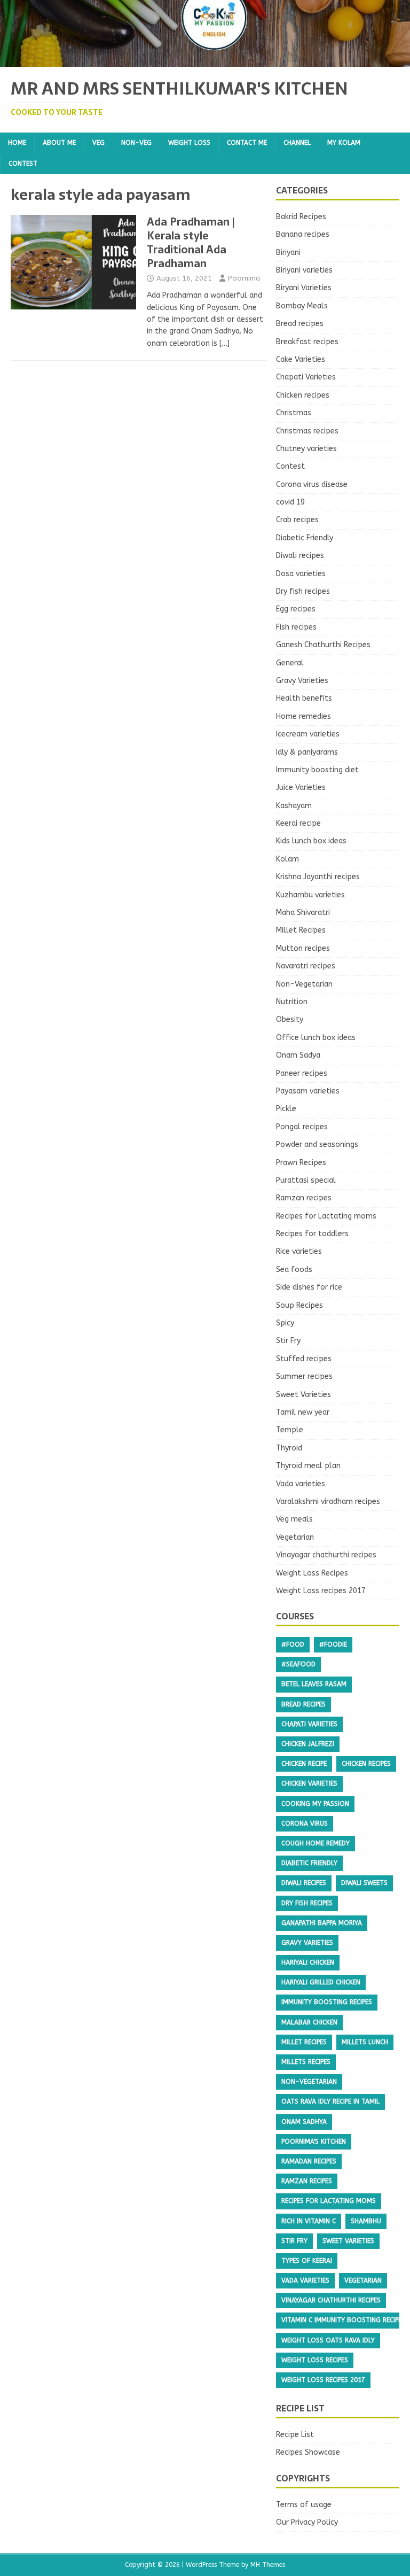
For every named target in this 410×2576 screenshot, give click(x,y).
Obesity (290, 1019)
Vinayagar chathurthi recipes (326, 1555)
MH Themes (268, 2565)
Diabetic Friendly (305, 538)
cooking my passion (315, 1804)
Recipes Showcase (308, 2452)
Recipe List (295, 2435)
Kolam (287, 859)
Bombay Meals (302, 306)
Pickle (286, 1109)
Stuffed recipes (304, 1359)
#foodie (333, 1644)
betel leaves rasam (314, 1684)
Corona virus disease (312, 484)
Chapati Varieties (306, 377)
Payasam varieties (308, 1091)
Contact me (247, 143)
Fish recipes (296, 627)
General (290, 663)
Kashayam (294, 806)
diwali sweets (364, 1883)
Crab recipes (297, 520)
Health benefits (304, 698)
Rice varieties (299, 1251)
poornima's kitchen (314, 2142)
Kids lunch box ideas (311, 841)
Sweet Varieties (303, 1395)
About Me (59, 143)
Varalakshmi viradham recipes (328, 1502)
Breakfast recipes (307, 342)
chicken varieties (309, 1783)
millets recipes (306, 2062)
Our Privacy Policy (307, 2522)
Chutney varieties (306, 449)
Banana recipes (303, 234)
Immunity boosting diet (317, 770)
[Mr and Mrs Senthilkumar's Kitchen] (205, 61)
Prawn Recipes (301, 1163)
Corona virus (305, 1824)
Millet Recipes (301, 930)
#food (293, 1644)
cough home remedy (316, 1843)
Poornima (244, 278)
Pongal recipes (302, 1127)
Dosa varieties (301, 574)
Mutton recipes (303, 948)
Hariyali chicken (308, 1962)
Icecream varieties (308, 734)
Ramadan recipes (309, 2161)
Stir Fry (288, 1341)
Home (17, 143)
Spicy (285, 1323)
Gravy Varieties (302, 681)
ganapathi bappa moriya (322, 1923)
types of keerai (307, 2261)
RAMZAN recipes (307, 2181)
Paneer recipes (302, 1073)
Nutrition (292, 1002)
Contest (23, 164)
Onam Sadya (298, 1055)
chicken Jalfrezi (308, 1744)
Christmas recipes (307, 431)
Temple (290, 1430)
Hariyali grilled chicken (321, 1982)
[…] (224, 343)
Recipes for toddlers (312, 1234)
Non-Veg (136, 143)
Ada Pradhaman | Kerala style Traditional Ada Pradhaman (191, 243)
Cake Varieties (301, 359)
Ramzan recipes (304, 1198)
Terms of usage (304, 2505)
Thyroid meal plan (308, 1466)
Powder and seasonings (317, 1145)
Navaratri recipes (306, 966)
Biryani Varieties (304, 288)
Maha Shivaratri (303, 913)
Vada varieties (301, 1484)
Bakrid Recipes (301, 217)
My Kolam (344, 143)
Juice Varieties (301, 787)
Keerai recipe (298, 823)
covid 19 (290, 502)
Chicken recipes (303, 395)
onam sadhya (304, 2122)
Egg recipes (296, 609)
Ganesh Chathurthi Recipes (323, 645)
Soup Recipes (299, 1305)
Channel (297, 143)
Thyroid (289, 1448)
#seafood (298, 1664)
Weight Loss (189, 143)
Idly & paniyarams (307, 752)
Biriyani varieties (304, 270)
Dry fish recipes (303, 591)
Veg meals (294, 1519)
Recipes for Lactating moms (326, 1216)
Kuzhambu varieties (310, 895)
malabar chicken (309, 2022)
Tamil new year (303, 1412)
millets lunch (365, 2042)
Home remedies (303, 716)
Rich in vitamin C (309, 2221)
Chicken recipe (304, 1764)
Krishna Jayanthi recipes (318, 877)
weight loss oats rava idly (328, 2340)
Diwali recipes (300, 556)
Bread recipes (300, 324)
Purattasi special (306, 1180)
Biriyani (288, 253)
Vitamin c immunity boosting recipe (341, 2320)
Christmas (294, 413)
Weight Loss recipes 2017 (321, 1591)
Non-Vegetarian (304, 984)
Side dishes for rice (309, 1287)
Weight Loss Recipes (312, 1573)
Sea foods (294, 1270)
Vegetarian (295, 1537)
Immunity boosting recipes (327, 2002)
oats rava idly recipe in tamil (330, 2101)
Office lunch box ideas (316, 1038)
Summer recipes (304, 1376)
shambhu (366, 2221)
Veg (98, 143)
